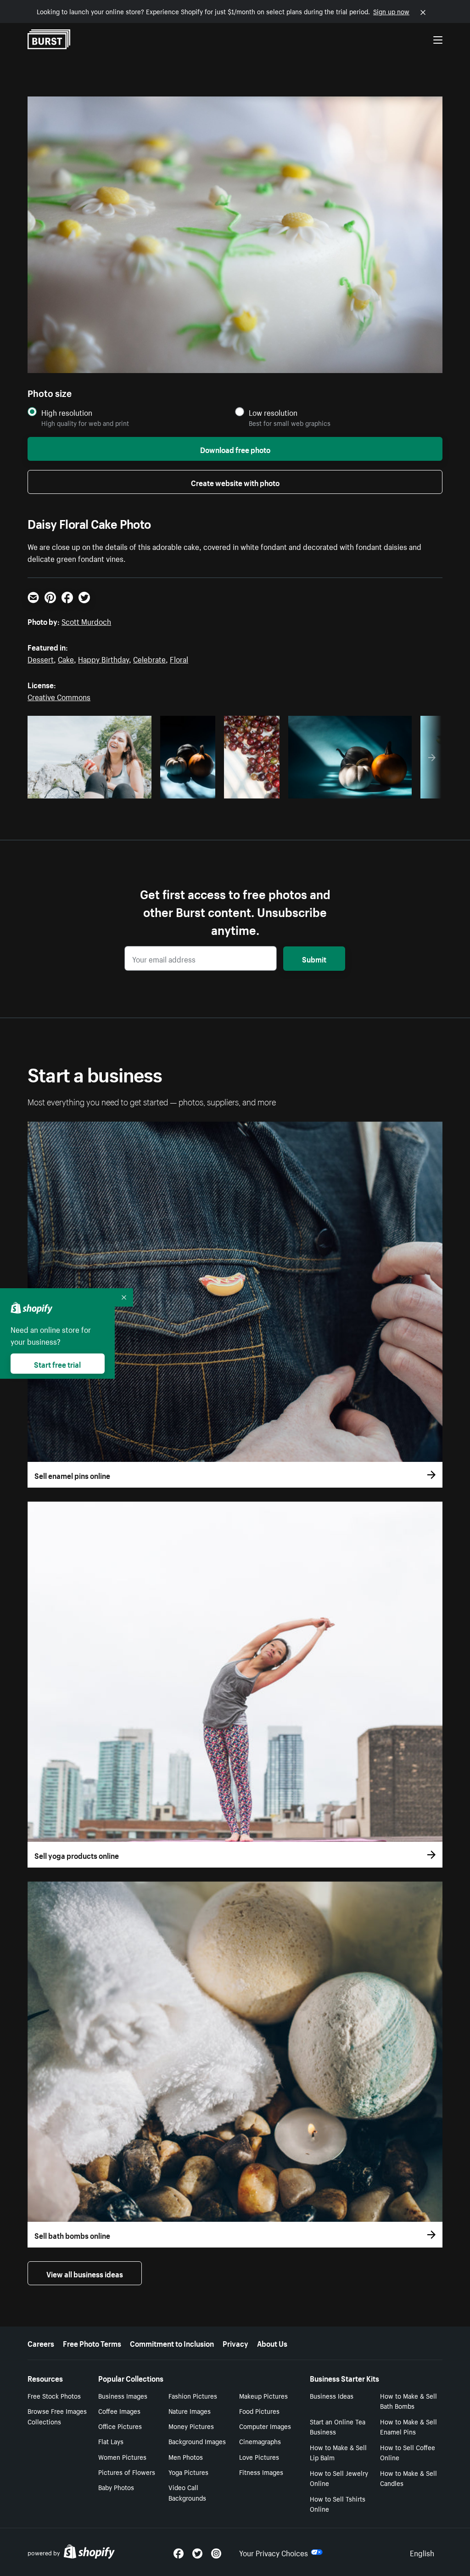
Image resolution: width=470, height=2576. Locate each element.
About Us (272, 2343)
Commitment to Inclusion (172, 2343)
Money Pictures (191, 2426)
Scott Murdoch (86, 621)
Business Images (123, 2395)
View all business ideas (85, 2273)
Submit (314, 958)
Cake (66, 658)
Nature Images (190, 2411)
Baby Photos (116, 2487)
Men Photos (186, 2457)
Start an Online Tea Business (338, 2426)
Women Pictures (122, 2457)
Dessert (41, 658)
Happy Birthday (104, 658)
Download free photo (235, 449)
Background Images (197, 2441)
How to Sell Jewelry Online (339, 2478)
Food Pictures (259, 2411)
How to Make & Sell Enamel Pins (408, 2426)
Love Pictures (259, 2457)
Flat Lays (111, 2441)
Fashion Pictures (193, 2395)
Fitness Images (261, 2472)
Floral (179, 658)
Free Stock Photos (54, 2395)
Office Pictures (120, 2426)
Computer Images (265, 2426)
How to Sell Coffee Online (408, 2452)
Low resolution (273, 412)
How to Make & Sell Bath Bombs (408, 2401)
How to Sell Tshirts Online (338, 2504)
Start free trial (57, 1364)
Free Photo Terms (92, 2343)
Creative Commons (59, 696)
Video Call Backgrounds (187, 2492)
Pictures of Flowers (127, 2472)
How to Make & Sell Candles (408, 2478)
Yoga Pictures (188, 2472)
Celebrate (149, 658)
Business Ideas (332, 2395)
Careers (41, 2343)
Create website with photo (235, 482)
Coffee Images (119, 2411)
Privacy (235, 2343)
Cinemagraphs (260, 2441)
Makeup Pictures (263, 2395)
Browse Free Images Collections (57, 2416)
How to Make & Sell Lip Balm (338, 2452)
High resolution (67, 412)
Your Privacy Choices (274, 2552)
